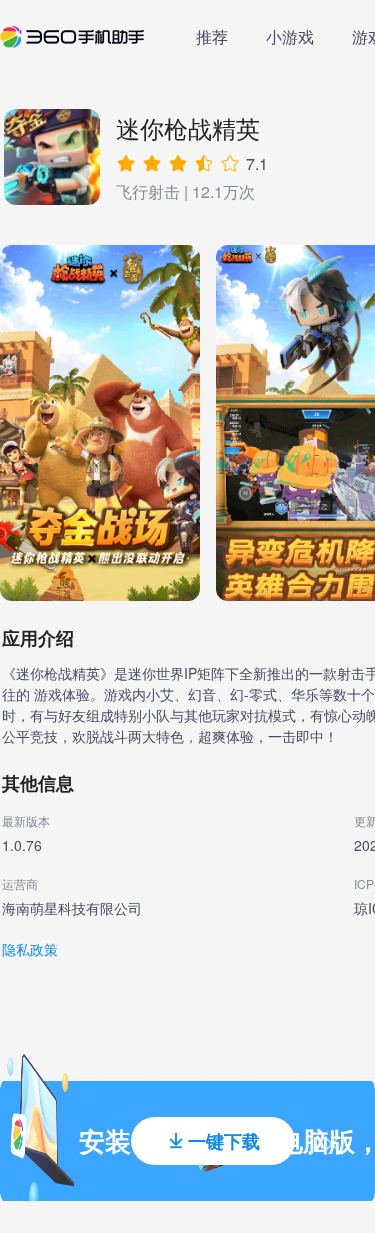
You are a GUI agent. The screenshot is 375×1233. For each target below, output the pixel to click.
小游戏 (290, 36)
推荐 (212, 36)
